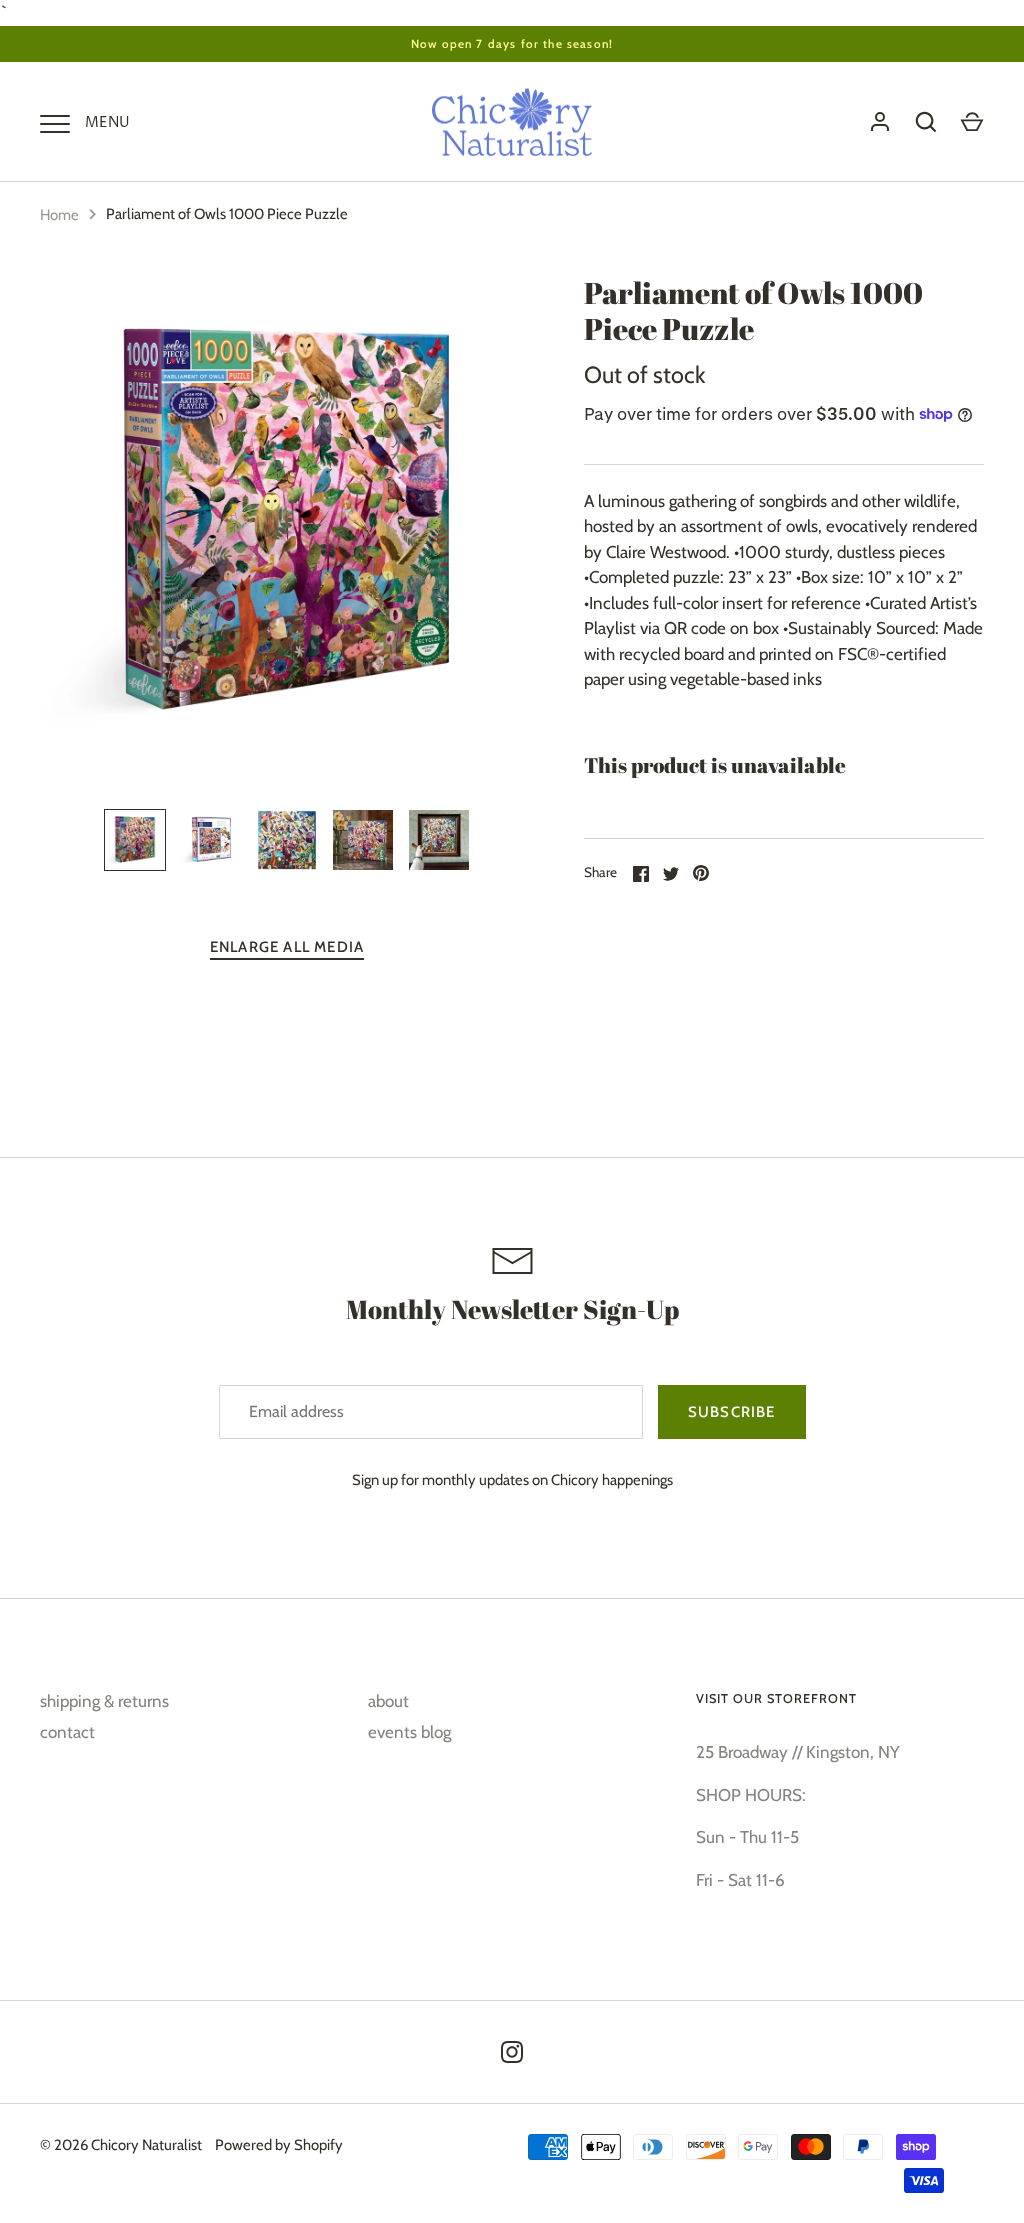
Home (59, 215)
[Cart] (972, 122)
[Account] (880, 122)
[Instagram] (512, 2052)
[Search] (926, 122)
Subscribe (732, 1412)
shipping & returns (104, 1701)
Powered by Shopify (279, 2145)
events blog (409, 1732)
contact (67, 1732)
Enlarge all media (287, 947)
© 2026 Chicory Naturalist (121, 2145)
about (388, 1701)
